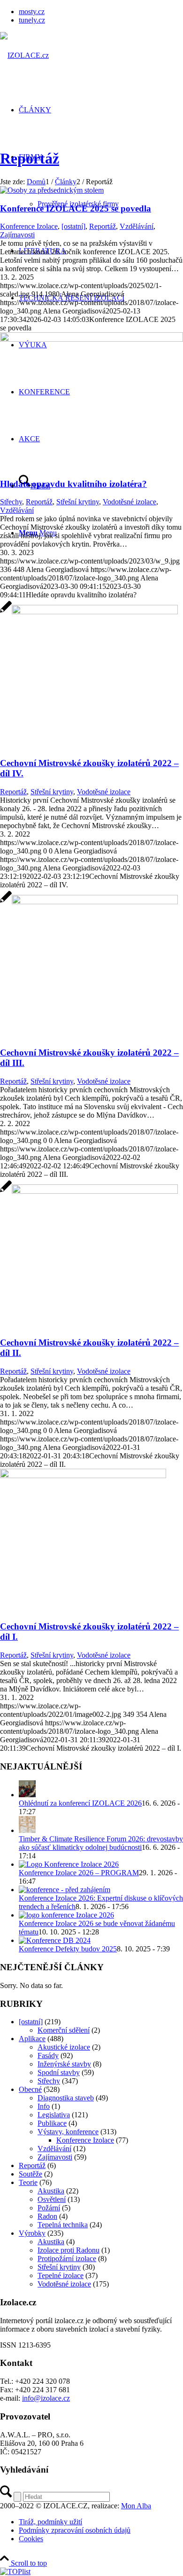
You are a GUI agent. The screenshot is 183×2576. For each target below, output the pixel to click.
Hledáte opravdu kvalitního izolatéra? (73, 484)
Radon (47, 2216)
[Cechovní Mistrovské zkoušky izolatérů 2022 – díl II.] (89, 1191)
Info (44, 2106)
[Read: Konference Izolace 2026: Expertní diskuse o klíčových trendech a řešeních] (65, 1890)
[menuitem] (101, 12)
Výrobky (32, 2233)
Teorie (28, 2182)
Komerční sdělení (64, 2030)
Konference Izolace (29, 226)
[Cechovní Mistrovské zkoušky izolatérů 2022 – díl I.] (83, 1476)
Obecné (30, 2089)
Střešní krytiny (78, 502)
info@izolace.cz (46, 2398)
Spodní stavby (59, 2072)
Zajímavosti (17, 235)
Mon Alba (136, 2506)
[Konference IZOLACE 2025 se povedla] (52, 190)
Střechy (11, 502)
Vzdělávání (137, 226)
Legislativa (54, 2115)
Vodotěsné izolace (130, 502)
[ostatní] (73, 226)
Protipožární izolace (67, 2259)
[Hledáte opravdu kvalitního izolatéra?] (91, 339)
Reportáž (30, 158)
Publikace (52, 2123)
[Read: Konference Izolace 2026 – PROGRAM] (69, 1864)
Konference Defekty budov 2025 (68, 1949)
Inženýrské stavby (64, 2064)
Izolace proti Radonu (69, 2250)
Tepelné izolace (61, 2275)
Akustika (51, 2191)
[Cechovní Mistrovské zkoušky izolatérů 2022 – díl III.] (89, 902)
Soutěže (30, 2174)
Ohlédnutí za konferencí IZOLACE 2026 (80, 1803)
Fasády (48, 2055)
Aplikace (32, 2039)
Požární (49, 2208)
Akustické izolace (64, 2047)
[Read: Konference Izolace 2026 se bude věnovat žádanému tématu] (66, 1915)
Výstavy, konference (68, 2132)
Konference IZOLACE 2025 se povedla (76, 208)
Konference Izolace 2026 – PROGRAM (79, 1873)
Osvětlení (52, 2199)
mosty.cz (32, 12)
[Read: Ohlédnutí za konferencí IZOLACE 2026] (27, 1795)
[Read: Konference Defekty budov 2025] (55, 1940)
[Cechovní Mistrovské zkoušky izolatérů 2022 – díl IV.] (89, 612)
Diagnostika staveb (66, 2098)
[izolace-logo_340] (24, 55)
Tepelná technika (63, 2225)
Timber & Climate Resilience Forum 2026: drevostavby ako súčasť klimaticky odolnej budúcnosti (101, 1843)
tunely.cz (32, 20)
